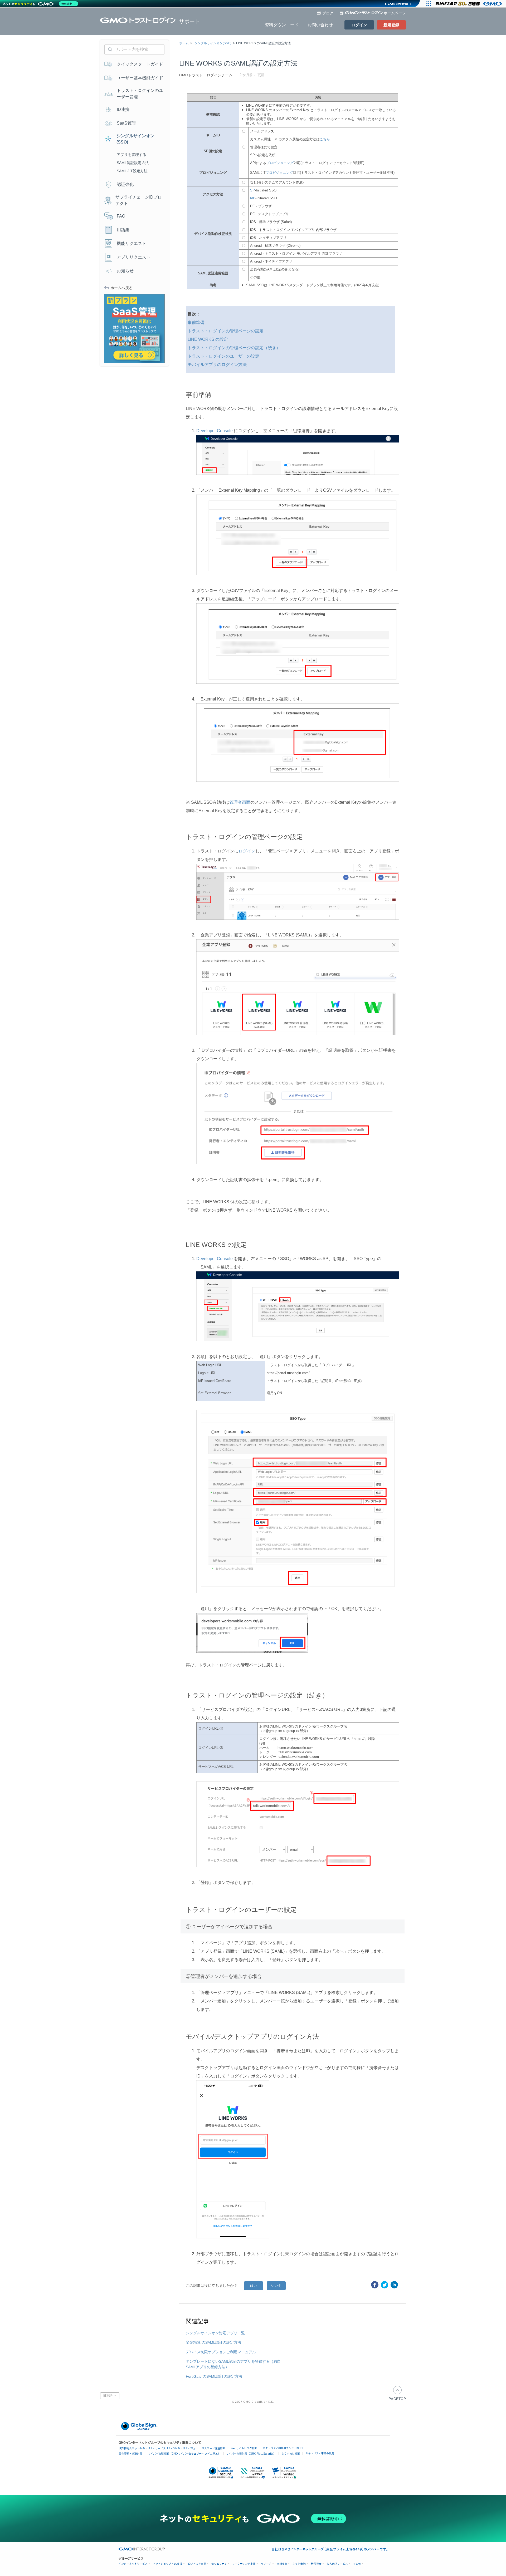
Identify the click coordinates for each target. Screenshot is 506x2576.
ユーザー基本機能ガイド (140, 78)
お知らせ (125, 271)
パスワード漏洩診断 (213, 2448)
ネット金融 (299, 2564)
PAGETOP (397, 2393)
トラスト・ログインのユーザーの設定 (223, 356)
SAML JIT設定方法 (132, 171)
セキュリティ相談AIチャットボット (284, 2448)
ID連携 (123, 109)
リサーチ (266, 2564)
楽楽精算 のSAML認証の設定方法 (213, 2342)
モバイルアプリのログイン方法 (217, 365)
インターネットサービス (133, 2564)
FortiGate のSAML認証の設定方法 (214, 2376)
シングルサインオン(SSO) (213, 43)
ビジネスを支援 (197, 2564)
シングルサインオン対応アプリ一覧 (215, 2333)
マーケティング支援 (244, 2564)
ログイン (359, 25)
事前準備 (196, 322)
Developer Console (215, 431)
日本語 (108, 2396)
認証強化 (125, 184)
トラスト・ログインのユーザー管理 (140, 94)
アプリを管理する (132, 155)
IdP (253, 198)
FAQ (121, 216)
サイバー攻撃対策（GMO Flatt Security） (251, 2453)
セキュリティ (219, 2564)
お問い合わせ (320, 25)
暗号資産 (316, 2564)
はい (254, 2286)
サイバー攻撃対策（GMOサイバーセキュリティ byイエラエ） (184, 2453)
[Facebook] (375, 2285)
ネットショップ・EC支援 (168, 2564)
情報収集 (282, 2564)
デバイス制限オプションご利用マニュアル (221, 2352)
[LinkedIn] (394, 2285)
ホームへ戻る (121, 288)
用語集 (123, 230)
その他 (357, 2564)
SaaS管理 (126, 123)
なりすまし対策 (291, 2453)
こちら (325, 139)
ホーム (184, 43)
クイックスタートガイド (140, 64)
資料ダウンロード (282, 25)
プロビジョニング (280, 163)
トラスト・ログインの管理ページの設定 (226, 331)
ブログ (328, 13)
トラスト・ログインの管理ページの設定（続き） (234, 348)
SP (252, 190)
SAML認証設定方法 (133, 163)
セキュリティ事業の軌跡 (320, 2453)
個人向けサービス (337, 2564)
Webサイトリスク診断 (244, 2448)
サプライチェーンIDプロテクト (139, 200)
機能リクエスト (132, 243)
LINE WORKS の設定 (208, 339)
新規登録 (391, 25)
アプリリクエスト (134, 257)
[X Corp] (385, 2285)
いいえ (276, 2286)
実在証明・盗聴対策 (130, 2453)
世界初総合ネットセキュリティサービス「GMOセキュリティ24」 (157, 2448)
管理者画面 (240, 802)
